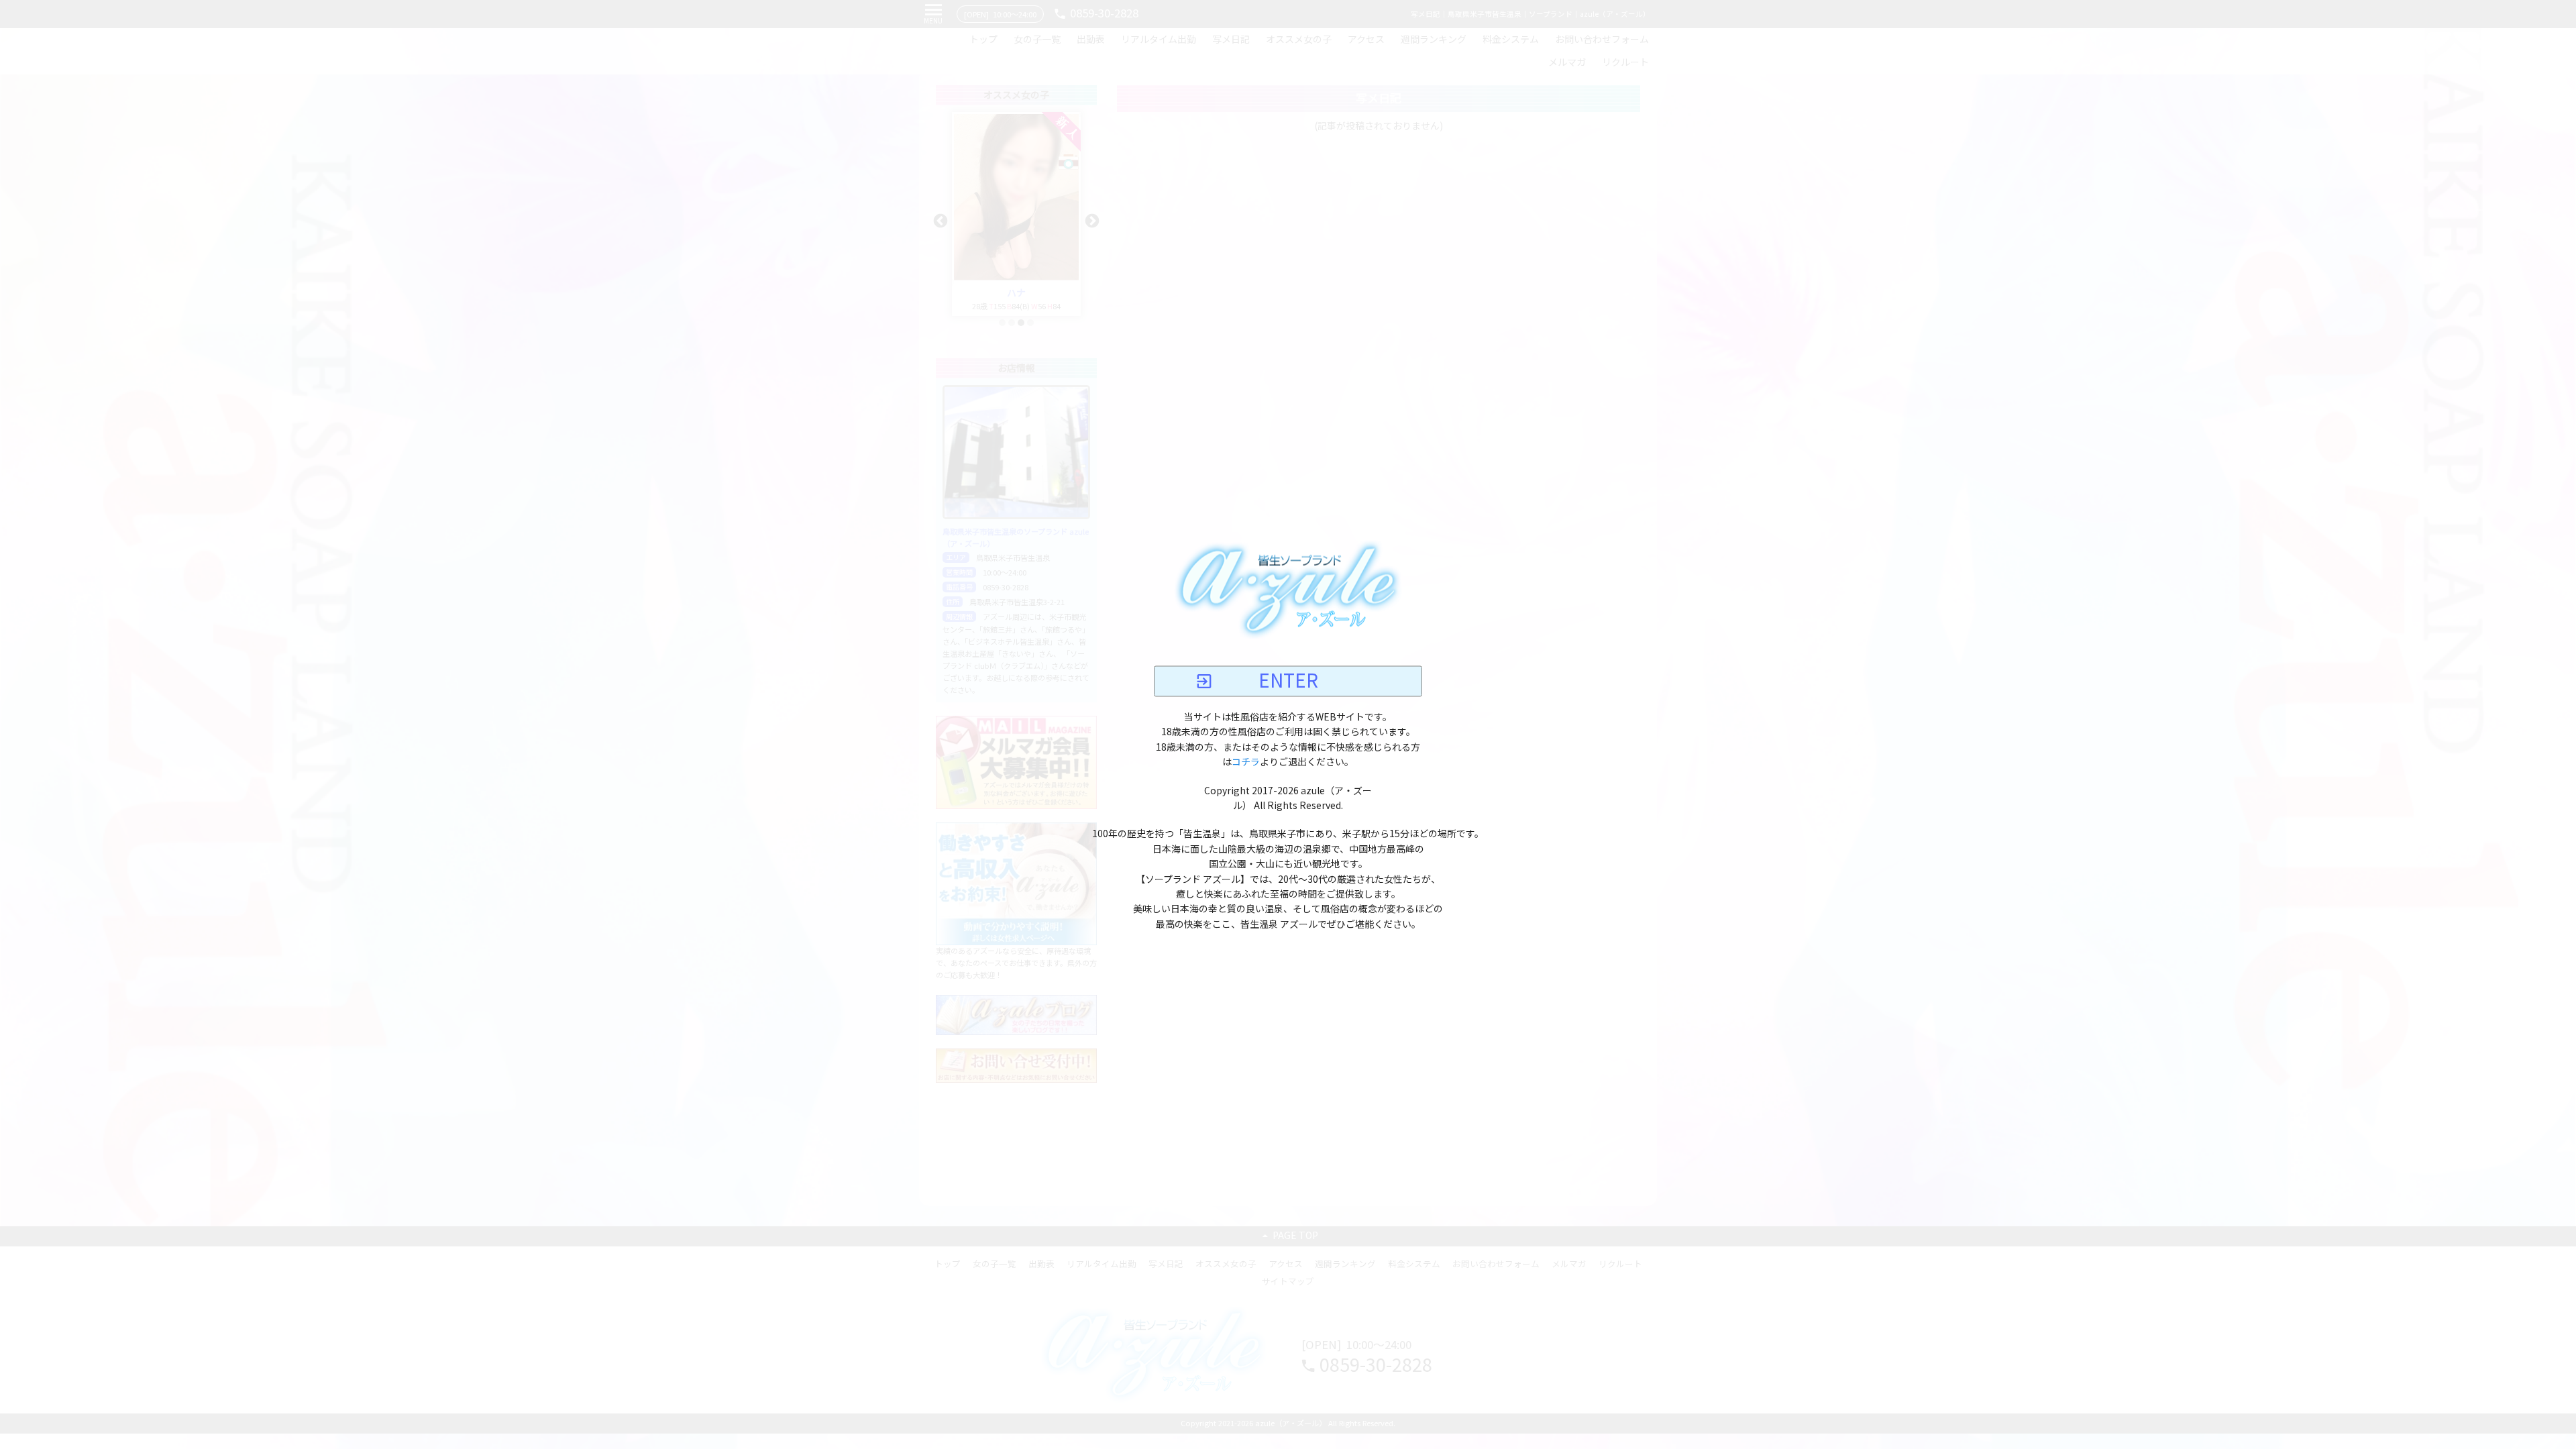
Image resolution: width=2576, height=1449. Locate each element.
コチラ (1246, 763)
